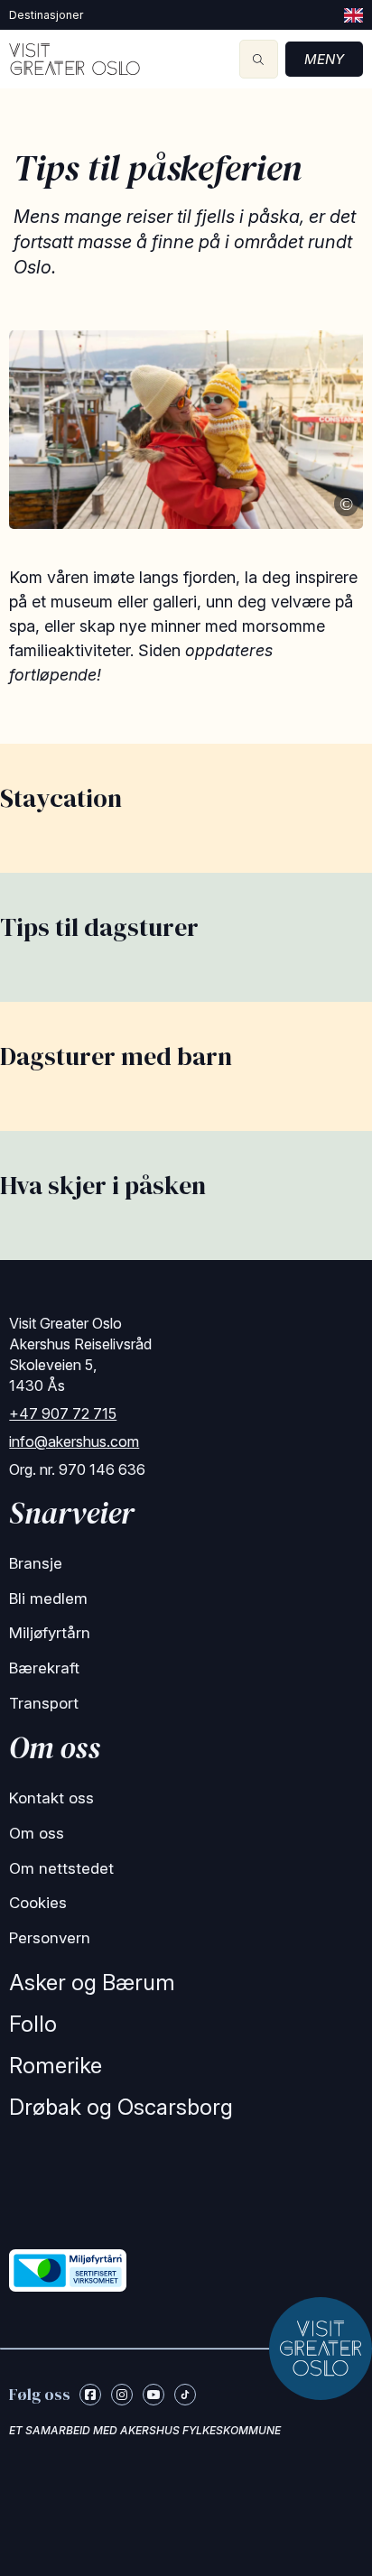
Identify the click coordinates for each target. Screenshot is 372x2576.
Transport (44, 1703)
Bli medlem (48, 1598)
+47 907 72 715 (63, 1413)
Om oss (37, 1833)
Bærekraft (44, 1668)
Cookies (38, 1903)
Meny (324, 59)
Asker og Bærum (92, 1983)
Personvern (50, 1938)
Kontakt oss (51, 1798)
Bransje (36, 1563)
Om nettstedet (61, 1868)
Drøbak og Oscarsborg (121, 2107)
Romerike (56, 2066)
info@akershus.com (74, 1441)
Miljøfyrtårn (50, 1633)
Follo (33, 2024)
